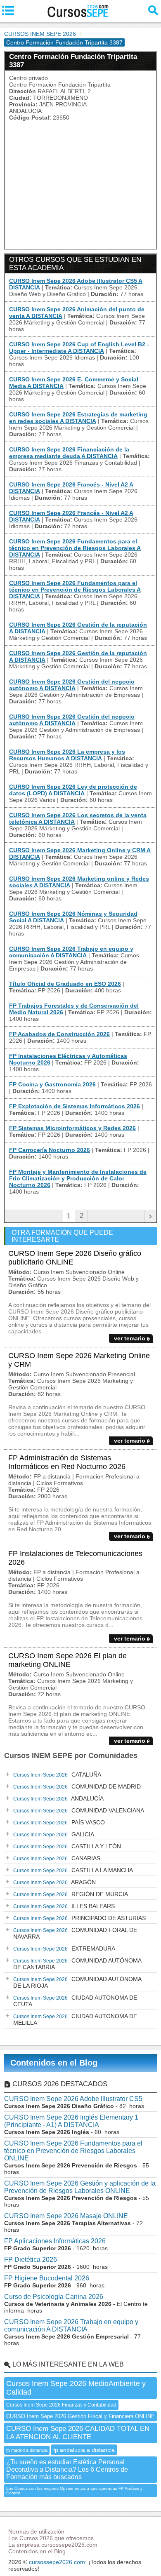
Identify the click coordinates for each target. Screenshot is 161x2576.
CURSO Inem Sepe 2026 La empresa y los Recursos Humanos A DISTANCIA (67, 755)
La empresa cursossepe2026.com (53, 2545)
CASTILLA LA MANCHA (73, 1870)
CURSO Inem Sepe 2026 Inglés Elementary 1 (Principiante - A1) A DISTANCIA (71, 2121)
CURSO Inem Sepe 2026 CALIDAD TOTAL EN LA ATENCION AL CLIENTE (78, 2433)
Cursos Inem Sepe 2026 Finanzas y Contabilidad (61, 2405)
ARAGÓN (54, 1882)
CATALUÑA (57, 1775)
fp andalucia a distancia (84, 2450)
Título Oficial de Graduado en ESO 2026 (65, 984)
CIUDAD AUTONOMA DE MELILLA (75, 2019)
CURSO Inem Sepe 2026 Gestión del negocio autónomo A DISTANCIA (72, 685)
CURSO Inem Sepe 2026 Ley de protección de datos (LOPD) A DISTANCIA (73, 790)
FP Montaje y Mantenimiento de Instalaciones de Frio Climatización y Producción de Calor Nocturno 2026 (78, 1178)
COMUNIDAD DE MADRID (77, 1786)
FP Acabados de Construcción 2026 (59, 1034)
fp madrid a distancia (27, 2450)
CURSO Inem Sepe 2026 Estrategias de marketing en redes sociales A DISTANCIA (78, 418)
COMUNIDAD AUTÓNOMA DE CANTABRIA (77, 1964)
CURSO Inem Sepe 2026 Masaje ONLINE (66, 2216)
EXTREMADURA (64, 1948)
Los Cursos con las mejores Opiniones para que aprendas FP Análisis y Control (74, 2491)
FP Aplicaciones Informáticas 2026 (55, 2241)
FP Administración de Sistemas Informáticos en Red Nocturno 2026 (67, 1462)
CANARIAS (57, 1858)
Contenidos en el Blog (54, 2063)
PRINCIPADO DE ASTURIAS (79, 1918)
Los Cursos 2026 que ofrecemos (51, 2538)
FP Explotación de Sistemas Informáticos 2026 (75, 1106)
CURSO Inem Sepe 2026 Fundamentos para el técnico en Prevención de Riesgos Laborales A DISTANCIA (75, 548)
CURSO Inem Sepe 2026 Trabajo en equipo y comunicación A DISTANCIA (71, 952)
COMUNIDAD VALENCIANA (79, 1810)
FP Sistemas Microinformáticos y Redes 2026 (72, 1128)
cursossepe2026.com (57, 2562)
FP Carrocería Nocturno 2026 (50, 1150)
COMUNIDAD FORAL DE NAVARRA (75, 1933)
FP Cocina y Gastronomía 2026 (52, 1084)
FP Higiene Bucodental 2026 (47, 2278)
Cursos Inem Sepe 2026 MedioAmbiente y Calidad (76, 2388)
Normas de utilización (36, 2531)
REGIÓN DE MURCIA (71, 1894)
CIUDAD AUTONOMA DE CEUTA (75, 2001)
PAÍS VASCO (59, 1822)
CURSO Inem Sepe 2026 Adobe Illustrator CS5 (73, 2099)
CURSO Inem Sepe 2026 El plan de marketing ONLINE (67, 1660)
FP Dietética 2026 (31, 2260)
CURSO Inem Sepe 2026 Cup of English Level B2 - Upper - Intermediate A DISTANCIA (79, 348)
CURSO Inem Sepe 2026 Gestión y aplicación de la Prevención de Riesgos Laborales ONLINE (80, 2187)
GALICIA (54, 1834)
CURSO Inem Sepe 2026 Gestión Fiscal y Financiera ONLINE (80, 2416)
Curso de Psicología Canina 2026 (54, 2297)
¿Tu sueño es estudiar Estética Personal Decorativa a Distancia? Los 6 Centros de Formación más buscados (67, 2469)
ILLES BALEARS (64, 1906)
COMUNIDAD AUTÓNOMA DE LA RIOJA (77, 1982)
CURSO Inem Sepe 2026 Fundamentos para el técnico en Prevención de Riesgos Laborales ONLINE (73, 2151)
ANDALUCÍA (58, 1798)
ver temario (130, 1338)
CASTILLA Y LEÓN (67, 1846)
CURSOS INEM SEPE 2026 (40, 34)
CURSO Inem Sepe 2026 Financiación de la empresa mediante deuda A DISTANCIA (69, 453)
